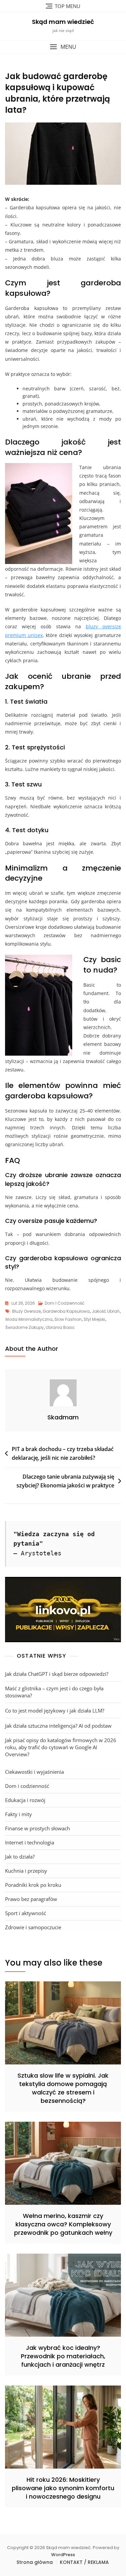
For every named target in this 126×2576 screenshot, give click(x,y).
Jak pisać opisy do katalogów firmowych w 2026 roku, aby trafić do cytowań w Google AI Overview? (61, 1747)
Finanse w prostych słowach (37, 1828)
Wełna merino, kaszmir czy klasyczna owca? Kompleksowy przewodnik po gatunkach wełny (63, 2224)
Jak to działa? (20, 1857)
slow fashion (68, 1319)
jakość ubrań (106, 1311)
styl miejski (94, 1319)
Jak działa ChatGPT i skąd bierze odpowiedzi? (57, 1674)
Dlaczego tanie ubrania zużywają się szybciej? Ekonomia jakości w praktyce (65, 1481)
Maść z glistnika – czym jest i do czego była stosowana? (54, 1692)
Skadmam (63, 1417)
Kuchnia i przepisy (26, 1871)
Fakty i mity (18, 1814)
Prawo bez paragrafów (31, 1899)
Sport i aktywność (26, 1913)
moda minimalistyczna (29, 1319)
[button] (63, 47)
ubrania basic (60, 1327)
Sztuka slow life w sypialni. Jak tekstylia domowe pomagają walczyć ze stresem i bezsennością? (63, 2088)
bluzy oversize (26, 1311)
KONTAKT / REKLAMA (84, 2562)
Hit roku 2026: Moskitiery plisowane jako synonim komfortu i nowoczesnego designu (63, 2488)
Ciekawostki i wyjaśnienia (34, 1772)
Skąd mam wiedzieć (63, 22)
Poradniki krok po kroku (33, 1885)
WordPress (63, 2555)
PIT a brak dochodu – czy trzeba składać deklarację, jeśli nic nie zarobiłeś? (63, 1453)
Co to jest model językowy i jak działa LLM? (55, 1710)
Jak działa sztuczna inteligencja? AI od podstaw (58, 1726)
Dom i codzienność (65, 1303)
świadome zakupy (25, 1327)
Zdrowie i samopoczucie (33, 1927)
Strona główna (35, 2562)
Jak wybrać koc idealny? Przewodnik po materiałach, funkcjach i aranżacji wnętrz (63, 2356)
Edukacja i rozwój (25, 1800)
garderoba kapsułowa (66, 1311)
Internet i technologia (30, 1842)
